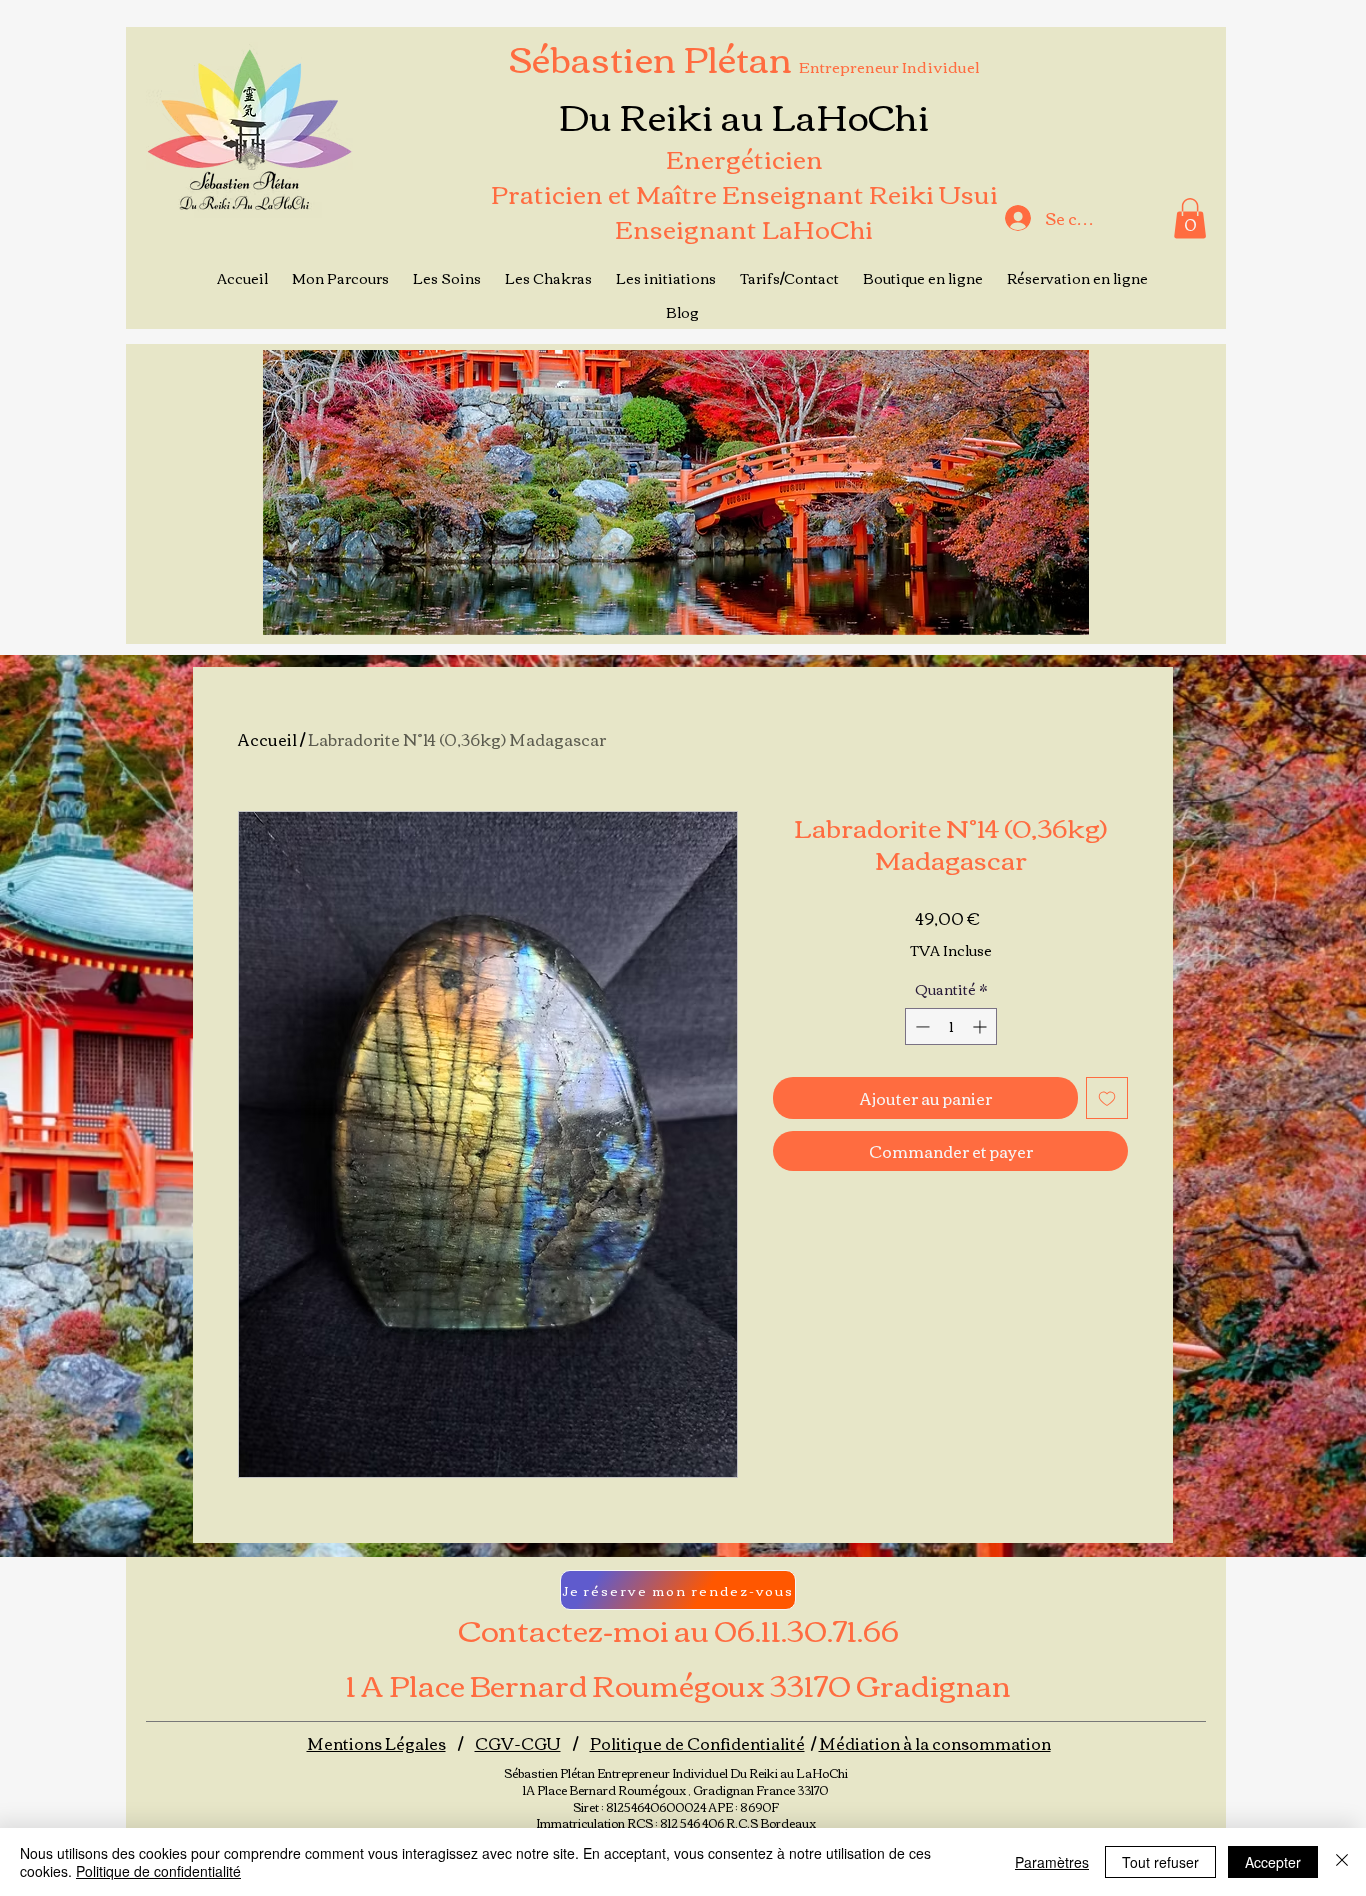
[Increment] (981, 1026)
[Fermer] (1342, 1862)
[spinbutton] (951, 1026)
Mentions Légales (376, 1743)
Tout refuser (1160, 1862)
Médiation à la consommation (935, 1743)
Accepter (1273, 1862)
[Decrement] (920, 1026)
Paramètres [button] (1052, 1862)
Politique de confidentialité (158, 1871)
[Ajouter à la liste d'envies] (1107, 1098)
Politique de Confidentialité (697, 1743)
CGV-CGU (518, 1743)
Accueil (267, 739)
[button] (1190, 218)
